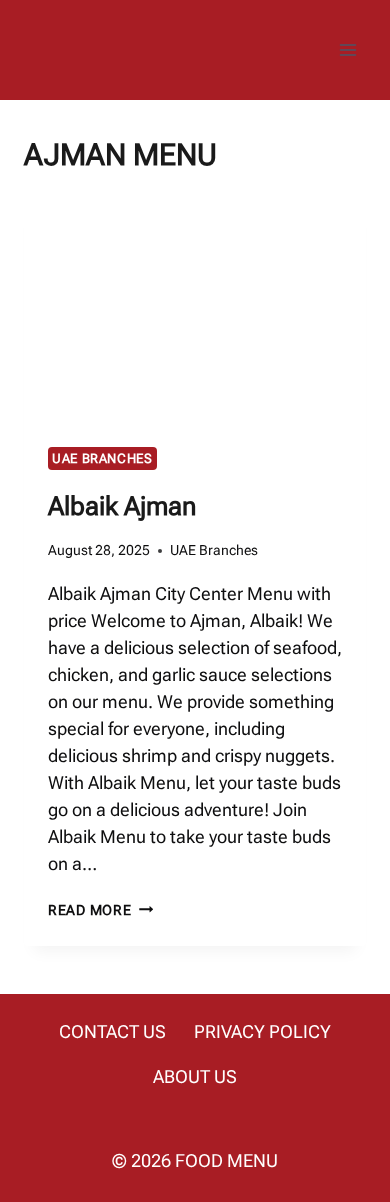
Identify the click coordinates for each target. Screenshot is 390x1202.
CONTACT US (112, 1031)
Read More (100, 910)
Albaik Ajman (122, 506)
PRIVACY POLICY (262, 1031)
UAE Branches (102, 458)
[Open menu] (347, 49)
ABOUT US (195, 1076)
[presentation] (195, 309)
